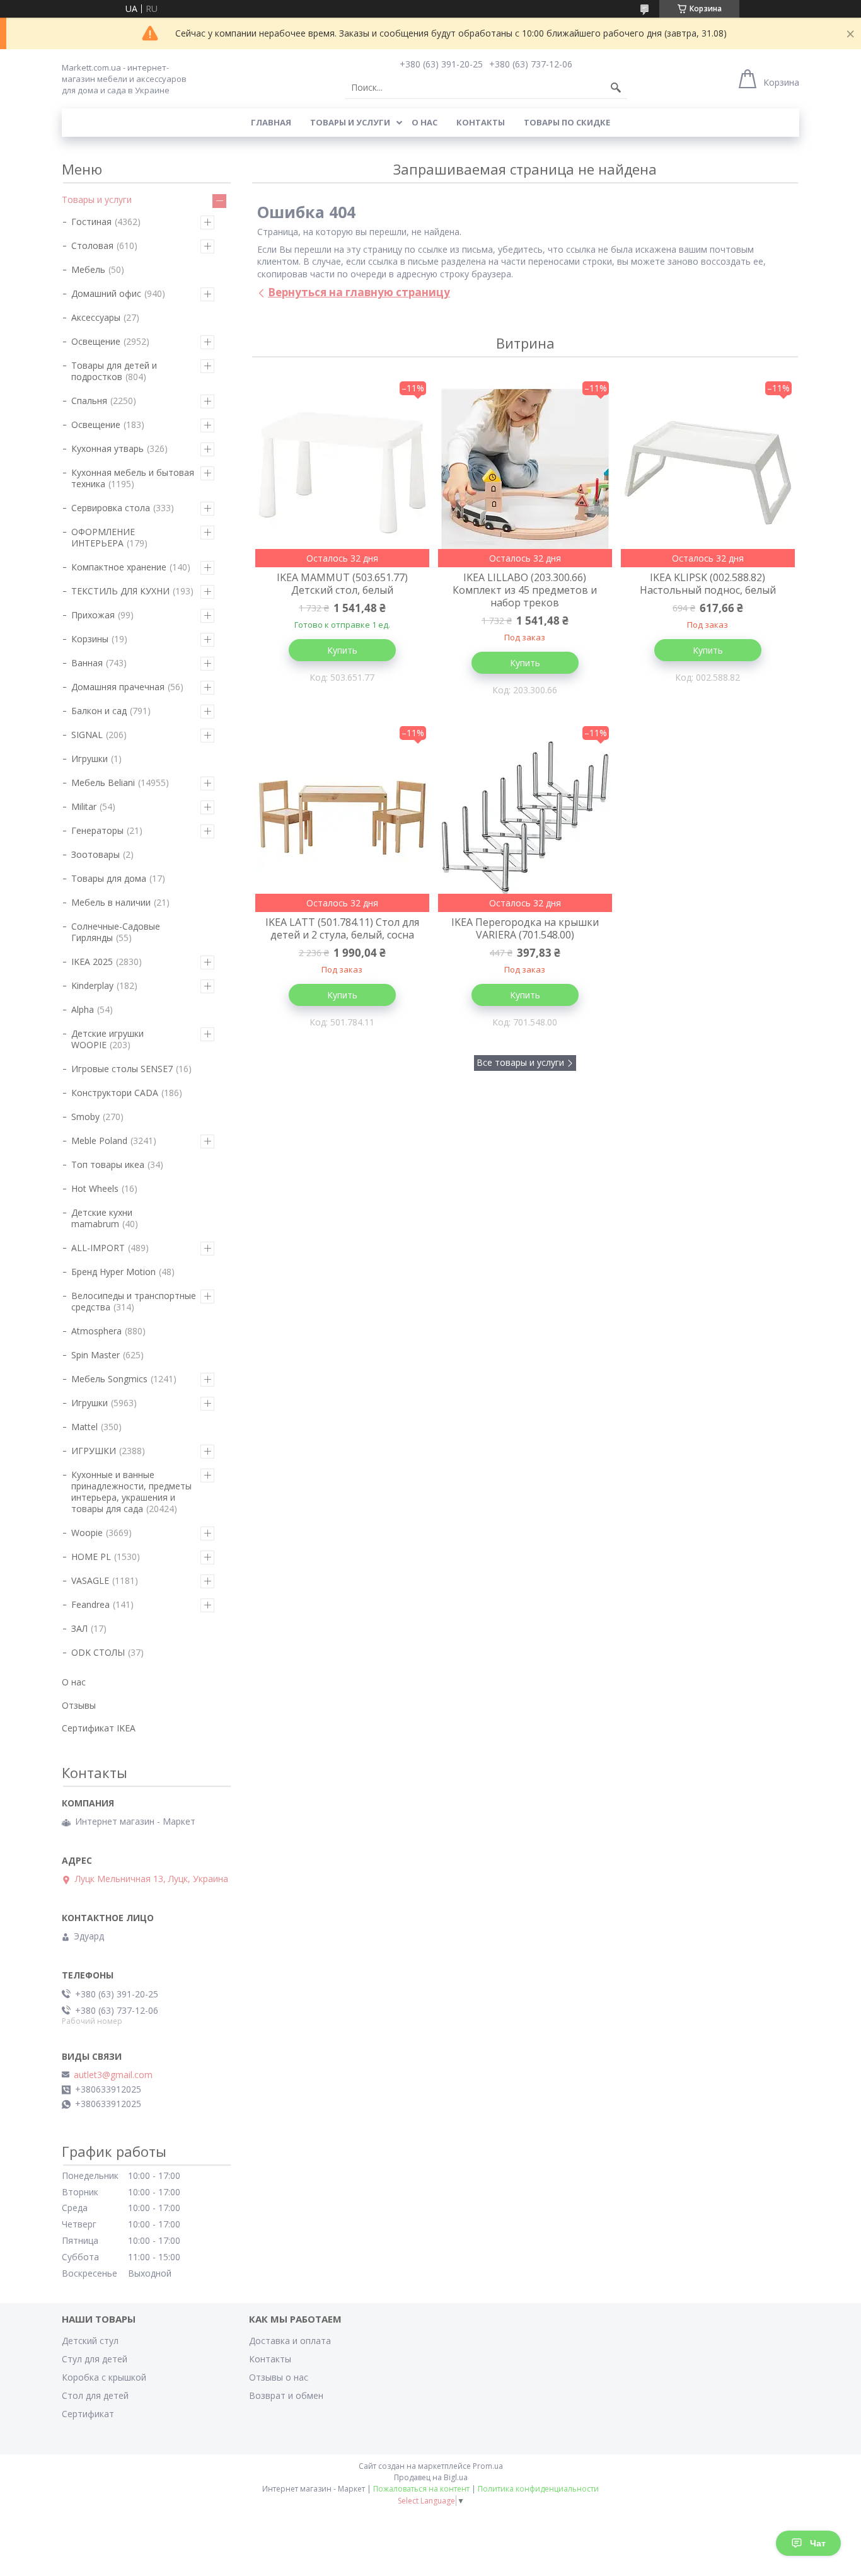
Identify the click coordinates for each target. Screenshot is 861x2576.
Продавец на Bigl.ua (431, 2477)
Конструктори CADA (115, 1093)
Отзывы (79, 1705)
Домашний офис (106, 293)
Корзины (90, 639)
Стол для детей (95, 2395)
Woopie (87, 1533)
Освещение (96, 341)
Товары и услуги (350, 122)
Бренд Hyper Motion (113, 1272)
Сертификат (88, 2414)
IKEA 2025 (92, 962)
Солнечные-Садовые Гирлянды (116, 932)
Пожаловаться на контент (421, 2489)
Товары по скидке (567, 122)
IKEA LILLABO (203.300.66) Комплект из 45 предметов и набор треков (525, 590)
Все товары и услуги (520, 1062)
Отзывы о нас (279, 2377)
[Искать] (616, 88)
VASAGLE (90, 1580)
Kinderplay (92, 985)
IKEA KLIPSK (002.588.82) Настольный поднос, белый (708, 584)
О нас (425, 122)
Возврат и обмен (286, 2395)
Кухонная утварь (107, 448)
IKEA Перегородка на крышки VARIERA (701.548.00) (525, 928)
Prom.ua (488, 2466)
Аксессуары (96, 317)
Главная (271, 122)
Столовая (92, 245)
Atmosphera (96, 1331)
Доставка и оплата (290, 2341)
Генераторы (97, 830)
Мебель (88, 269)
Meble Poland (99, 1141)
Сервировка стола (111, 508)
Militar (84, 806)
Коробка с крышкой (104, 2377)
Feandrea (90, 1604)
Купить (342, 650)
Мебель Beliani (103, 783)
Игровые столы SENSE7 (122, 1069)
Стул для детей (95, 2359)
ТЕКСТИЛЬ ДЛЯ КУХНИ (120, 591)
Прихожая (93, 615)
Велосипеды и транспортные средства (134, 1301)
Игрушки (90, 759)
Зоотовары (95, 854)
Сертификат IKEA (99, 1728)
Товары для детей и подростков (114, 371)
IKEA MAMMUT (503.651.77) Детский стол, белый (342, 584)
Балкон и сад (99, 711)
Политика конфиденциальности (538, 2489)
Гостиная (91, 222)
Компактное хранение (119, 567)
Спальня (89, 401)
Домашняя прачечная (118, 687)
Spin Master (95, 1355)
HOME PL (91, 1557)
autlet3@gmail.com (113, 2075)
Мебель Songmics (109, 1379)
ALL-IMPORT (98, 1248)
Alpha (83, 1009)
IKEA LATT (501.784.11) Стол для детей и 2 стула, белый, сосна (342, 928)
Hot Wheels (95, 1188)
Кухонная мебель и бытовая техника (133, 478)
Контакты (481, 122)
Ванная (87, 663)
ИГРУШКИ (94, 1451)
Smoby (85, 1117)
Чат (818, 2543)
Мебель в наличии (111, 902)
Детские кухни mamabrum (102, 1218)
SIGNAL (87, 735)
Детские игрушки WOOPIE (107, 1039)
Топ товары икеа (108, 1164)
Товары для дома (109, 878)
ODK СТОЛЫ (98, 1652)
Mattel (84, 1427)
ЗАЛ (79, 1628)
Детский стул (90, 2341)
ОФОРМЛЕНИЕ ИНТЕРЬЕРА (103, 537)
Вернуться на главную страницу (359, 292)
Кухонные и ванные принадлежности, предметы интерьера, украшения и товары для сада (131, 1492)
